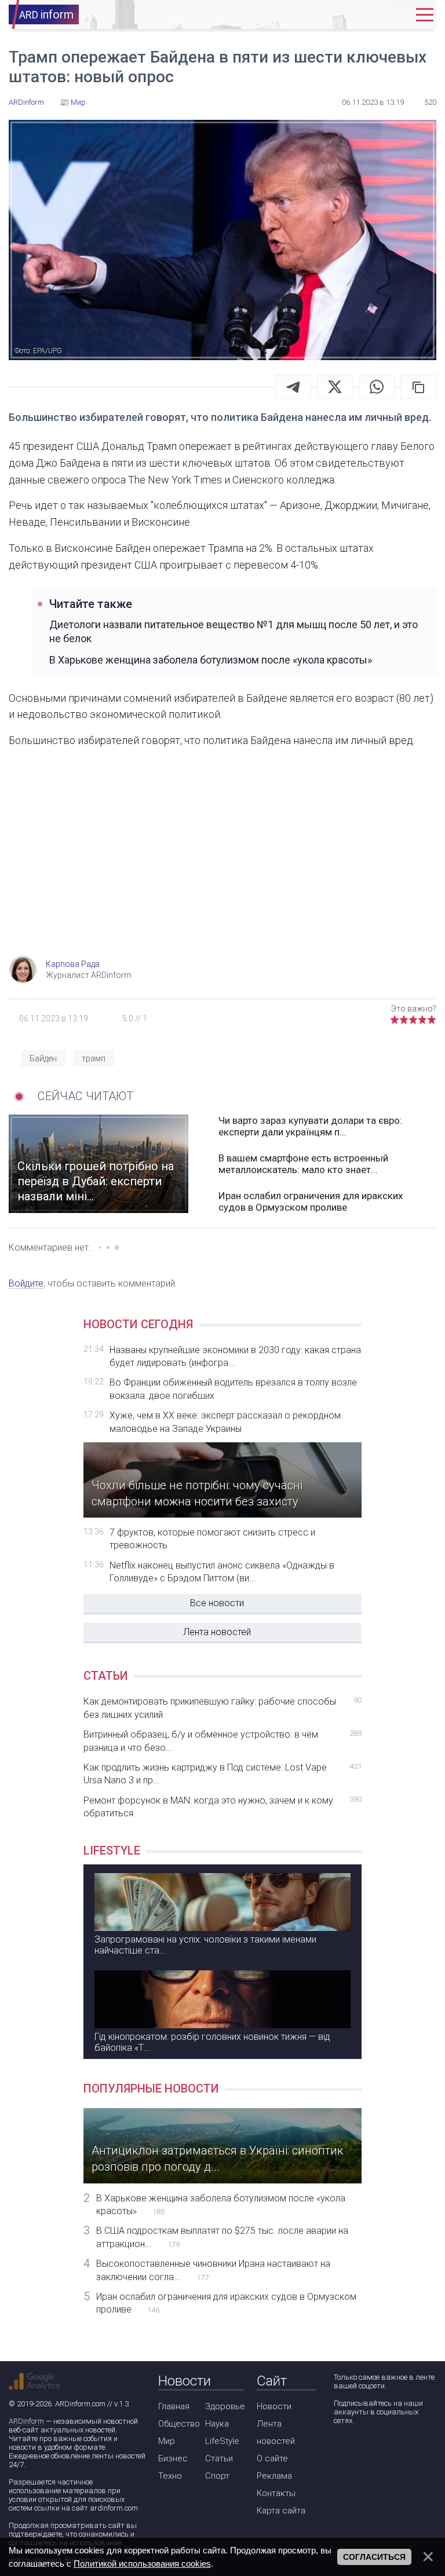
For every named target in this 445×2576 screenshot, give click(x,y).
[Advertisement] (222, 863)
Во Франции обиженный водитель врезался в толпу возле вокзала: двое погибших (233, 1389)
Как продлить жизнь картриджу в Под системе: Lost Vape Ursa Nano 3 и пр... (222, 1774)
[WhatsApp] (377, 387)
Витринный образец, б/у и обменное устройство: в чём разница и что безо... (222, 1741)
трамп (94, 1058)
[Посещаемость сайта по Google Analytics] (34, 2381)
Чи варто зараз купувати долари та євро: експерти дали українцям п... (310, 1126)
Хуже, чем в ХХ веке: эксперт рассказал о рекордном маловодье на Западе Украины (225, 1422)
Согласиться (374, 2557)
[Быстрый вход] (395, 15)
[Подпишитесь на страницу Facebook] (342, 2451)
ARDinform (26, 2421)
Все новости (217, 1603)
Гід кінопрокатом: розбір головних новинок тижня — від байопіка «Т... (212, 2042)
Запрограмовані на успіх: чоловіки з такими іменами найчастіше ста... (205, 1945)
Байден (43, 1058)
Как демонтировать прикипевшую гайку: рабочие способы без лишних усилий (222, 1708)
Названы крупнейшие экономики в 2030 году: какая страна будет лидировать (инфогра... (235, 1356)
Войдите (26, 1283)
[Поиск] (360, 15)
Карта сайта (281, 2511)
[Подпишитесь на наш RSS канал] (408, 2451)
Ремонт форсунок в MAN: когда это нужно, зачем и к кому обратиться (222, 1807)
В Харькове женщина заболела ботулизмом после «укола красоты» (211, 660)
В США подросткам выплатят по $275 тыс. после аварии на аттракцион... (222, 2237)
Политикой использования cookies (142, 2564)
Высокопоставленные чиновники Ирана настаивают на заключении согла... (213, 2270)
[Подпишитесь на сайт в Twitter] (375, 2451)
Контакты (276, 2493)
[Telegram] (293, 387)
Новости (274, 2406)
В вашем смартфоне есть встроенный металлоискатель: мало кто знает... (303, 1164)
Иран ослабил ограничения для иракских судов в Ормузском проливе (311, 1201)
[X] (335, 387)
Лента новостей (217, 1632)
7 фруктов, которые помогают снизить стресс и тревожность (212, 1539)
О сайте (272, 2458)
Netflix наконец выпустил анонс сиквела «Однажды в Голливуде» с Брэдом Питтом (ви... (222, 1572)
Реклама (274, 2476)
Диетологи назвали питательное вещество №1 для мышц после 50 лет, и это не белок (234, 631)
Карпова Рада (73, 964)
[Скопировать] (418, 387)
